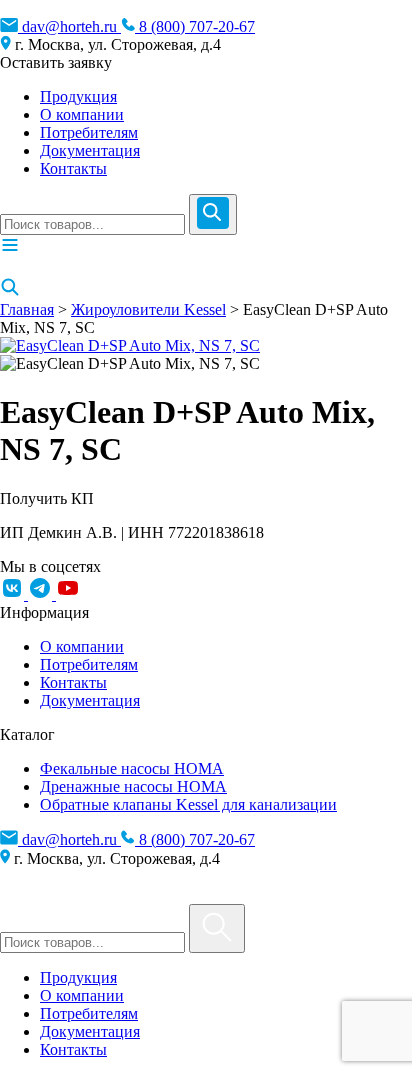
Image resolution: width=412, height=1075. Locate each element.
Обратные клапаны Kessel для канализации (188, 804)
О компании (82, 114)
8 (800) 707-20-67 (195, 26)
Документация (90, 150)
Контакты (73, 168)
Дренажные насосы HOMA (133, 786)
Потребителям (89, 132)
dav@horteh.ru (69, 26)
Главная (27, 309)
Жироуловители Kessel (148, 309)
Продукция (78, 96)
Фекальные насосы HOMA (132, 768)
